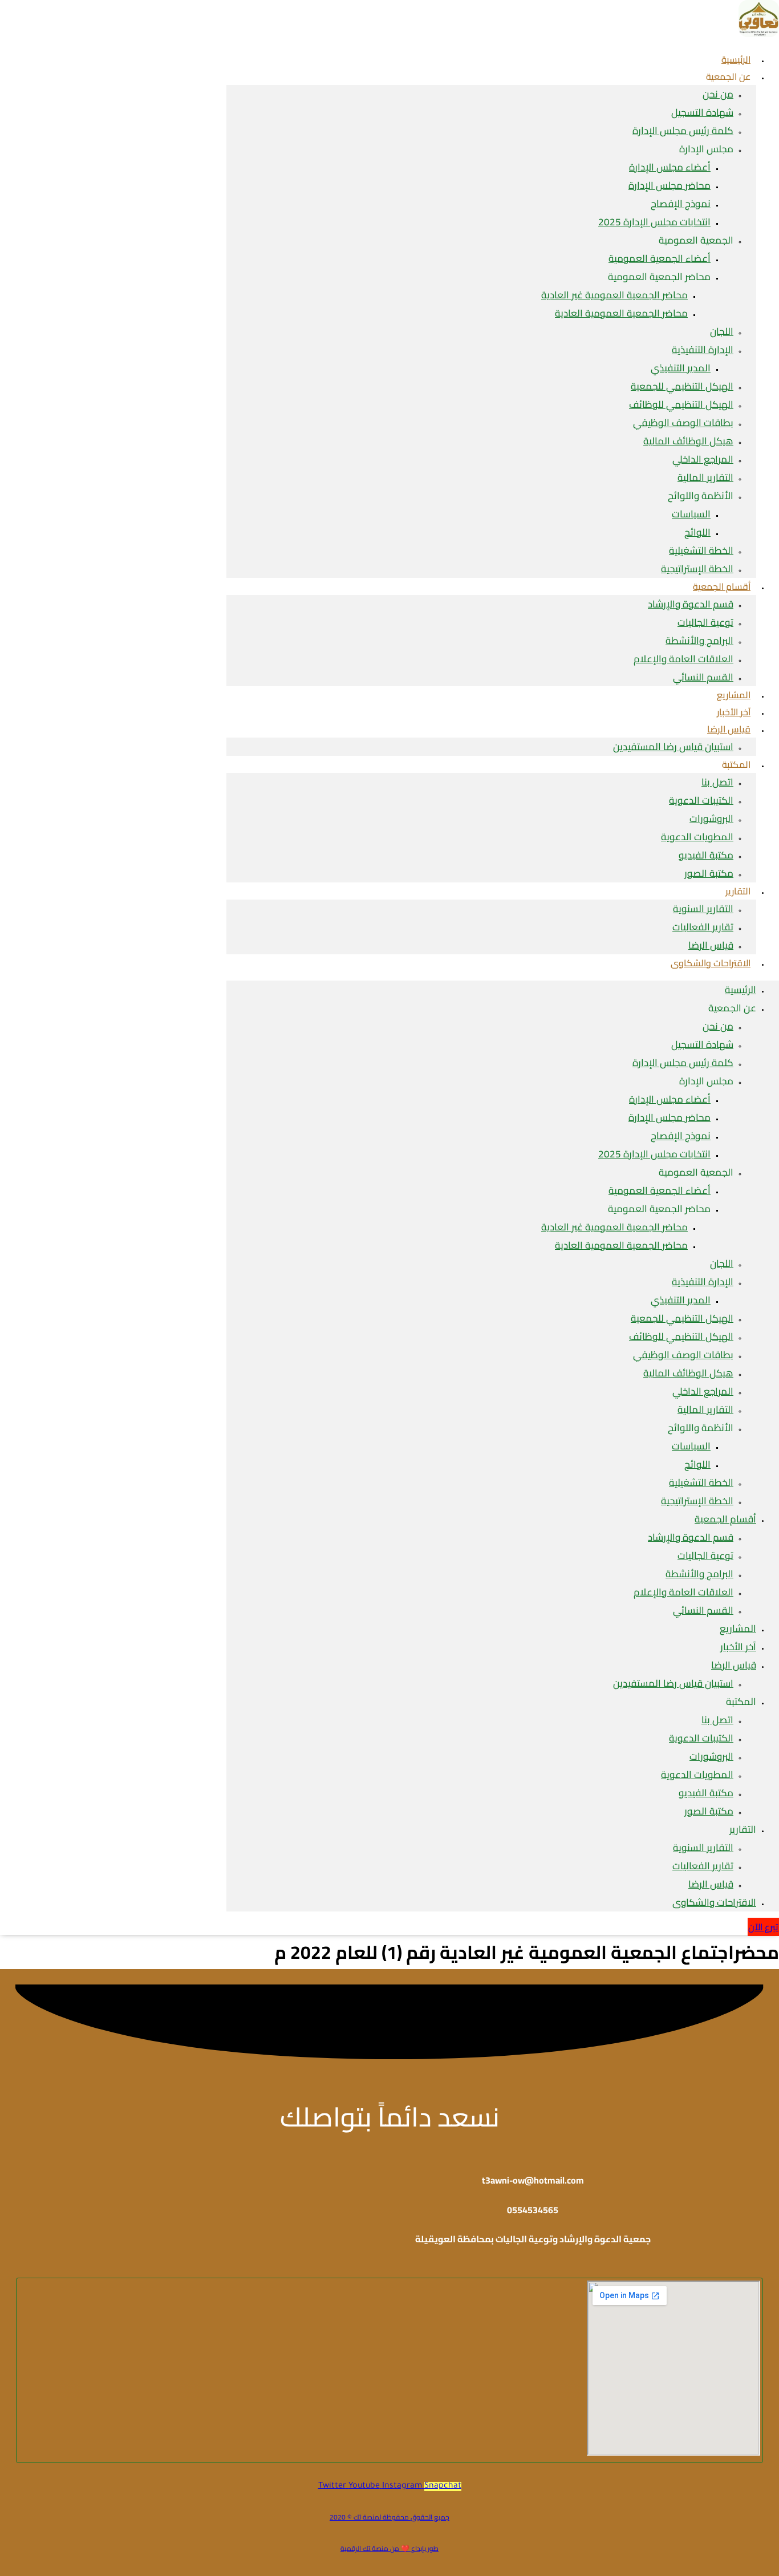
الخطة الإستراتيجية (697, 1501)
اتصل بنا (717, 782)
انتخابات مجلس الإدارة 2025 (654, 222)
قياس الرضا (729, 729)
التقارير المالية (705, 477)
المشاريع (738, 1629)
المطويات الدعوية (697, 837)
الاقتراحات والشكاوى (711, 963)
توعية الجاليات (705, 622)
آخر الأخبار (738, 1647)
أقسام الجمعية (722, 586)
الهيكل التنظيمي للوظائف (681, 404)
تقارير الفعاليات (703, 927)
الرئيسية (741, 990)
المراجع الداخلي (703, 459)
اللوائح (697, 532)
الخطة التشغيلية (701, 550)
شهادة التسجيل (702, 112)
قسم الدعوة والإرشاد (691, 604)
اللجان (722, 331)
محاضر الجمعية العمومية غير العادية (614, 295)
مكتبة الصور (709, 873)
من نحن (718, 94)
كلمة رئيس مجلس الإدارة (683, 131)
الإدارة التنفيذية (703, 350)
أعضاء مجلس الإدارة (670, 167)
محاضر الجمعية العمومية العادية (621, 313)
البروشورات (711, 819)
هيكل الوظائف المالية (688, 441)
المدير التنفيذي (681, 368)
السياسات (691, 514)
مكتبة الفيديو (706, 855)
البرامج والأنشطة (699, 641)
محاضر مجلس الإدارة (670, 185)
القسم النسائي (703, 677)
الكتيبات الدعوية (701, 800)
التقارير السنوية (703, 909)
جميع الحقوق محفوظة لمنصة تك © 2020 (389, 2517)
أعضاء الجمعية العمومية (660, 258)
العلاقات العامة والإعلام (683, 659)
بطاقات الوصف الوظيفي (683, 423)
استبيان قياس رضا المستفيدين (673, 747)
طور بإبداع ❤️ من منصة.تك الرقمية (389, 2548)
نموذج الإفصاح (681, 204)
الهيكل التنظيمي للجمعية (682, 386)
